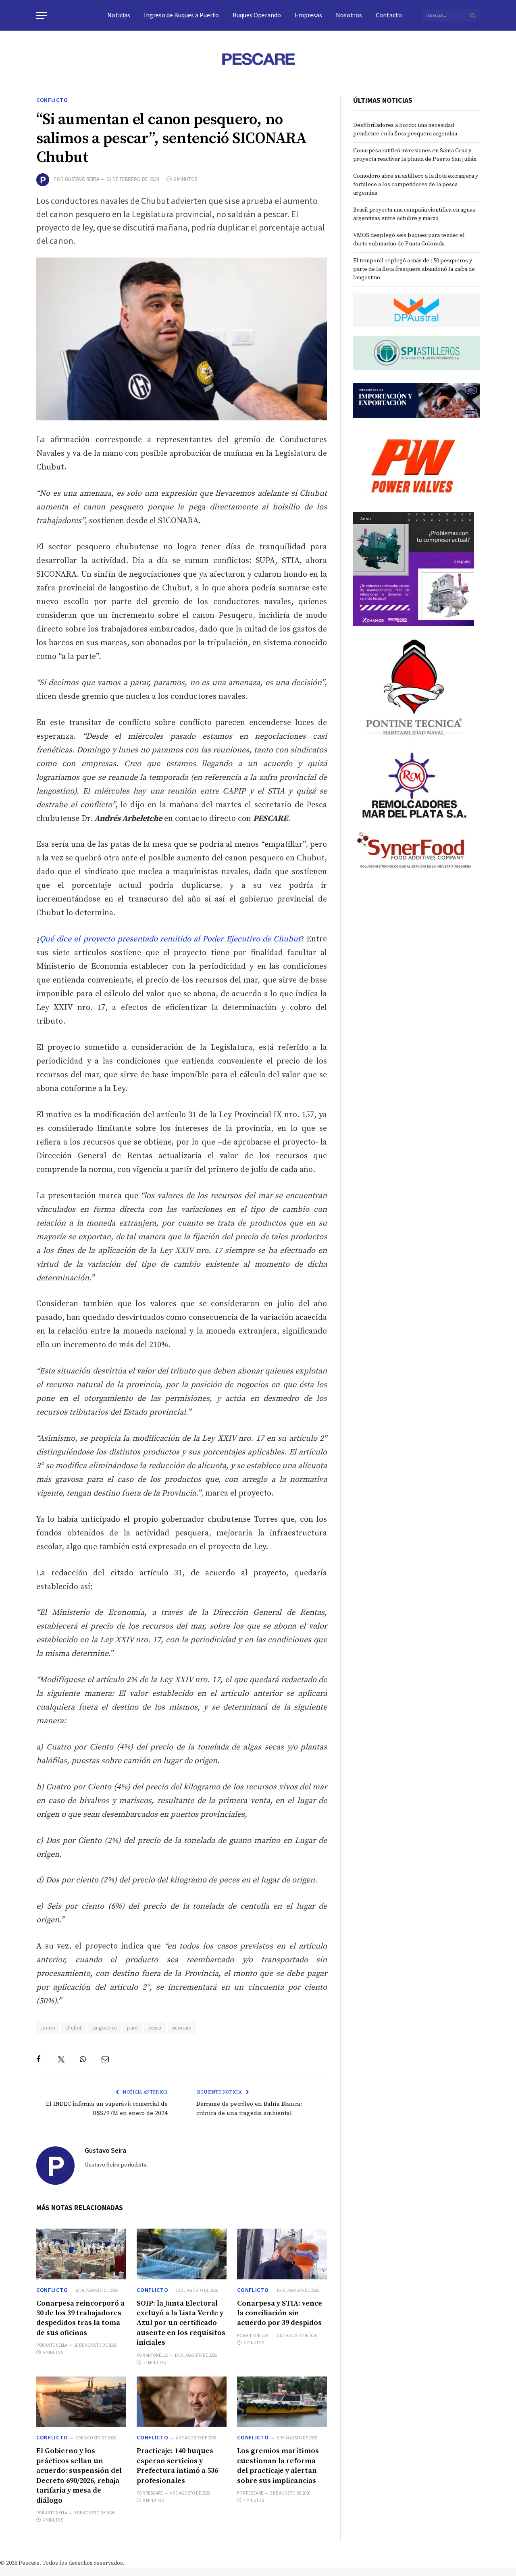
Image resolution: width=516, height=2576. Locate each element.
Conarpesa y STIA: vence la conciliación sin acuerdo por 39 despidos (280, 2313)
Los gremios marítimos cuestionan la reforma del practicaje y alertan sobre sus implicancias (278, 2466)
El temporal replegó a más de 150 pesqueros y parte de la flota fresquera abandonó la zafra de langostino (414, 269)
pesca (155, 2028)
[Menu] (42, 16)
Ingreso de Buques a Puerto (181, 15)
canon (48, 2028)
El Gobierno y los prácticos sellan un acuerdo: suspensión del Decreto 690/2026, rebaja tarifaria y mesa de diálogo (79, 2475)
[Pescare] (258, 59)
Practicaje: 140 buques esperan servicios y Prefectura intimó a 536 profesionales (177, 2466)
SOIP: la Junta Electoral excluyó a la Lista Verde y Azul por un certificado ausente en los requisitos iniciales (181, 2323)
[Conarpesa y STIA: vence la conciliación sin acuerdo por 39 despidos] (282, 2254)
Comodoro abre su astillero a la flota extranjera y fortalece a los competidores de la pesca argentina (416, 185)
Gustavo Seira (82, 179)
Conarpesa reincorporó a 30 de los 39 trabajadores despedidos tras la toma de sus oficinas (80, 2318)
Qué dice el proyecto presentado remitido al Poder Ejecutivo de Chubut (170, 939)
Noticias (119, 15)
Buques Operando (257, 15)
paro (133, 2028)
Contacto (389, 15)
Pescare (154, 2493)
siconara (182, 2028)
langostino (104, 2028)
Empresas (308, 15)
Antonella (56, 2345)
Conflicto (52, 100)
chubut (73, 2028)
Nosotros (349, 15)
